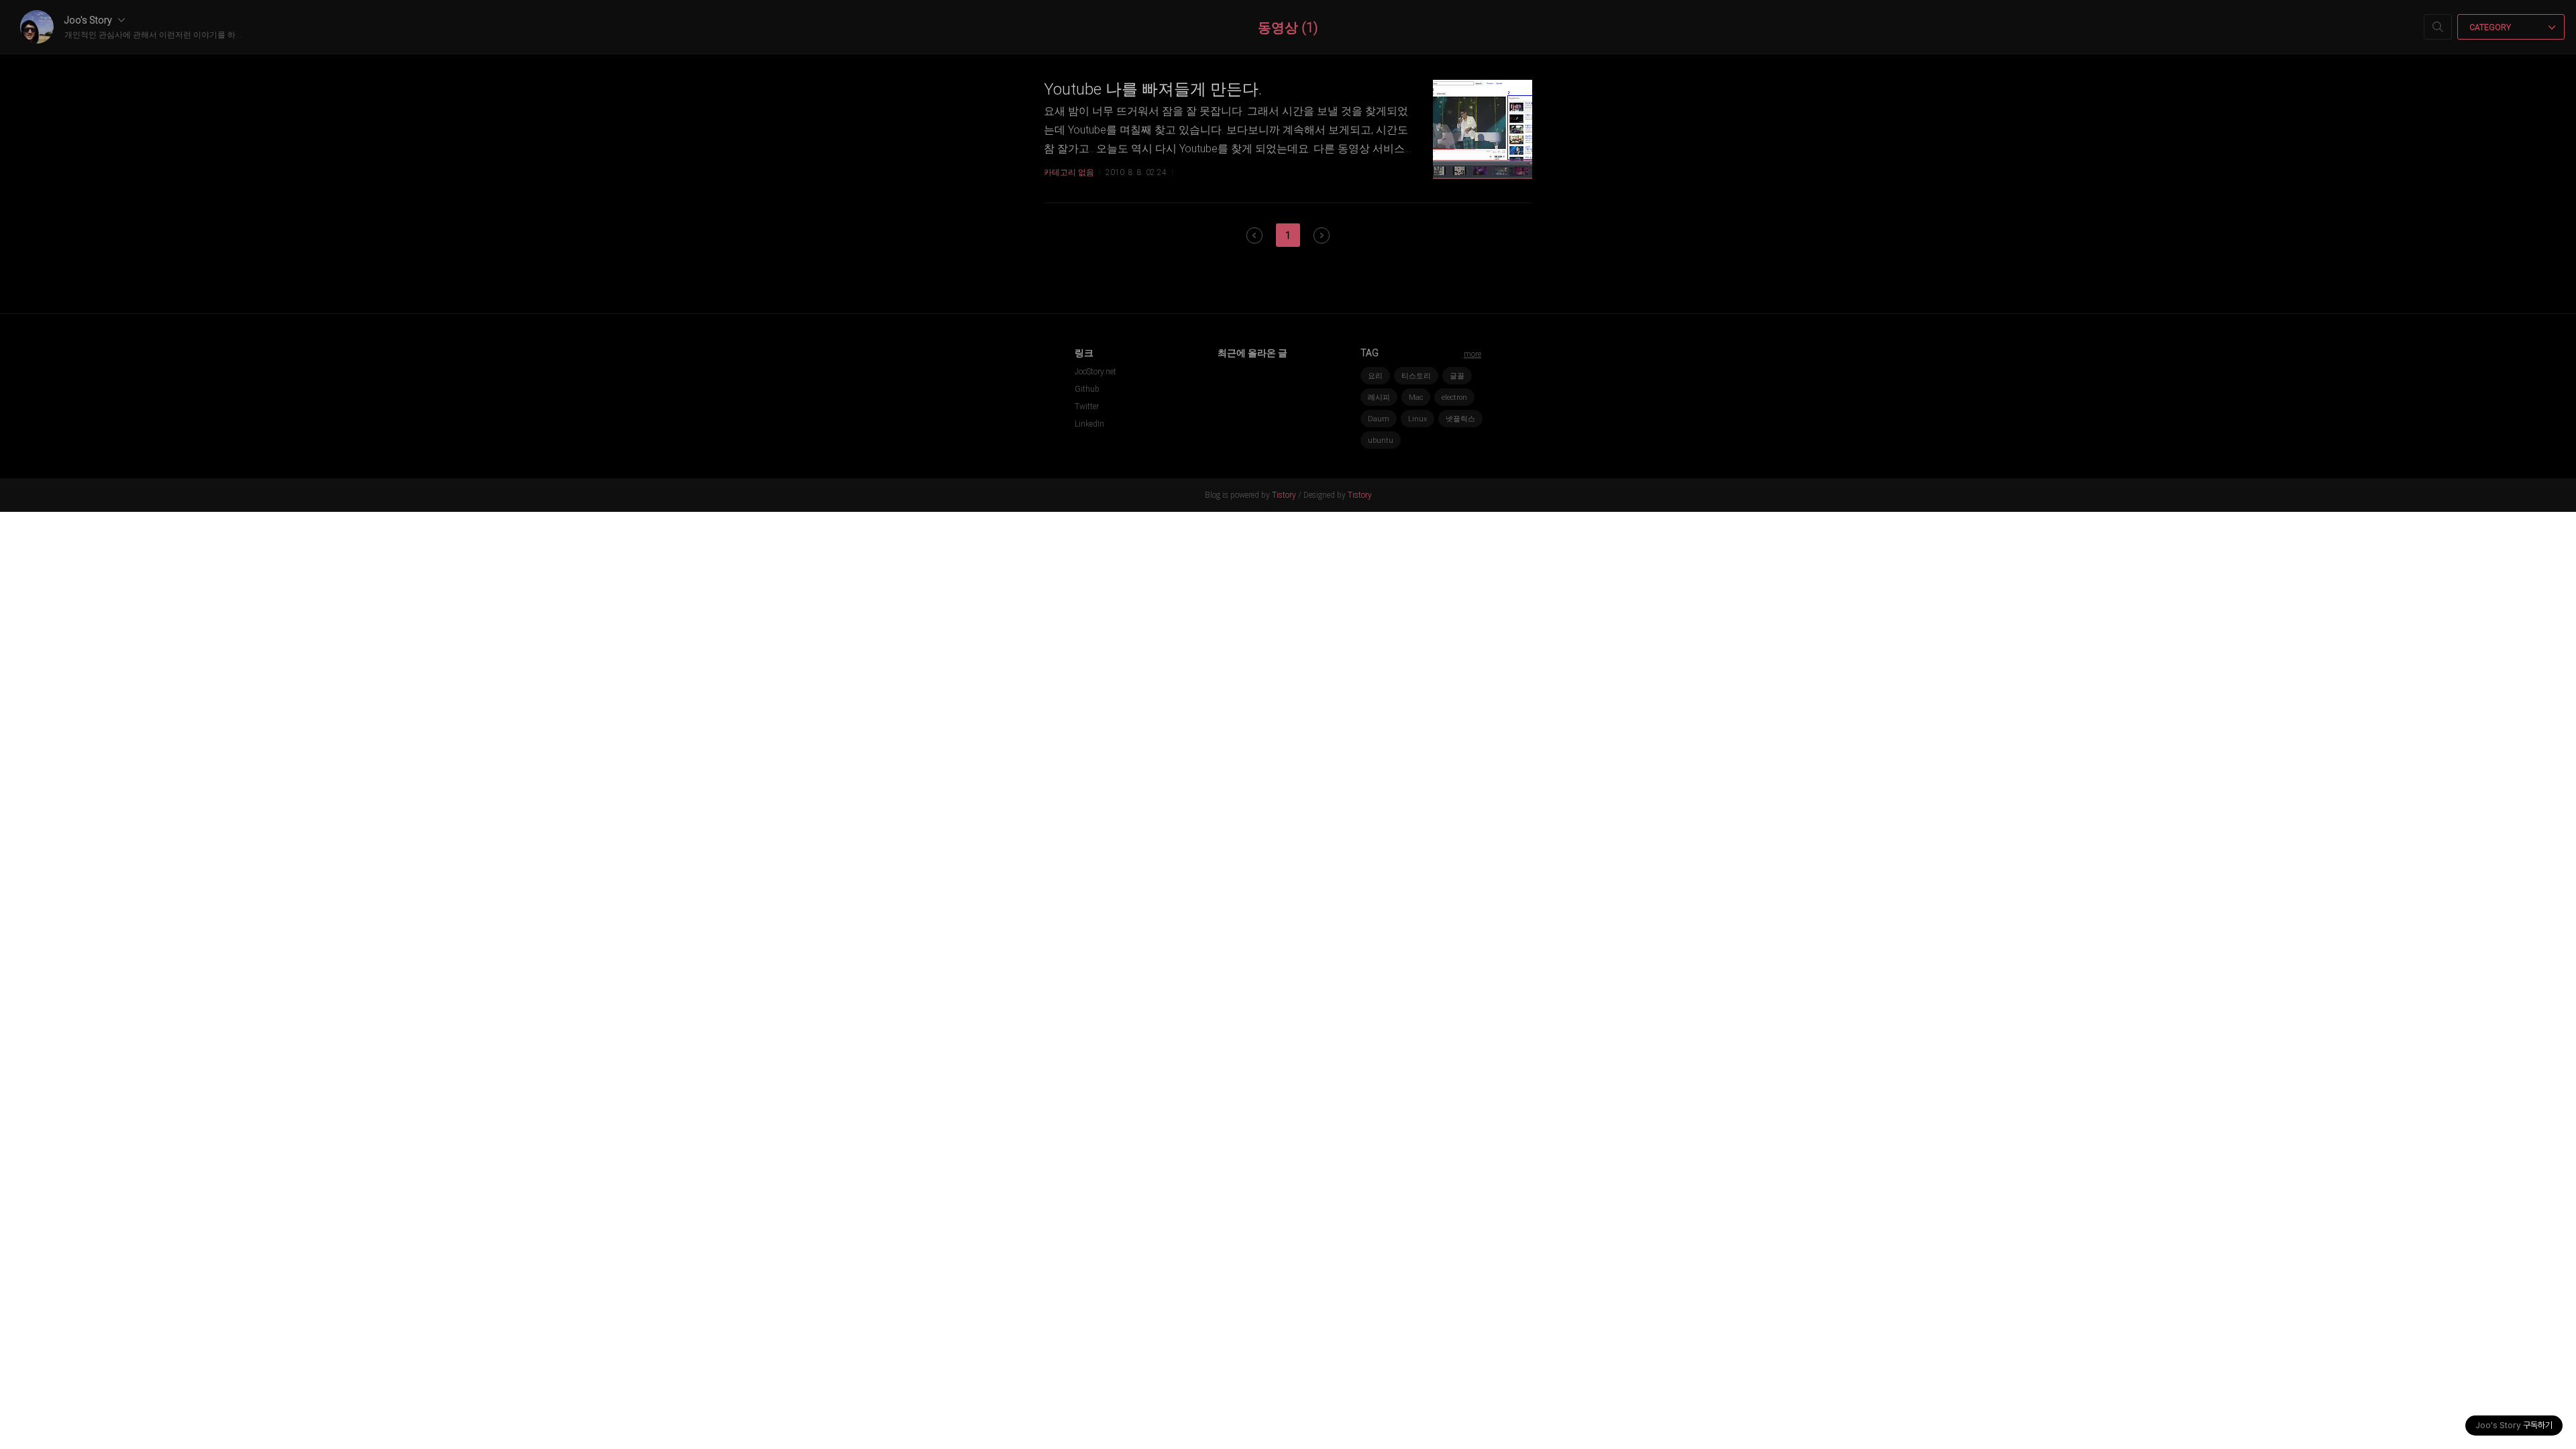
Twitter (1087, 407)
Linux (1417, 419)
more (1472, 354)
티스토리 (1416, 376)
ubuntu (1381, 440)
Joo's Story (89, 20)
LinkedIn (1089, 424)
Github (1087, 389)
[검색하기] (2438, 27)
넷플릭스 (1460, 419)
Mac (1416, 397)
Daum (1379, 419)
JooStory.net (1095, 372)
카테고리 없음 (1069, 172)
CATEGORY (2491, 28)
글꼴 (1457, 376)
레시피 (1379, 397)
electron (1454, 397)
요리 (1375, 376)
